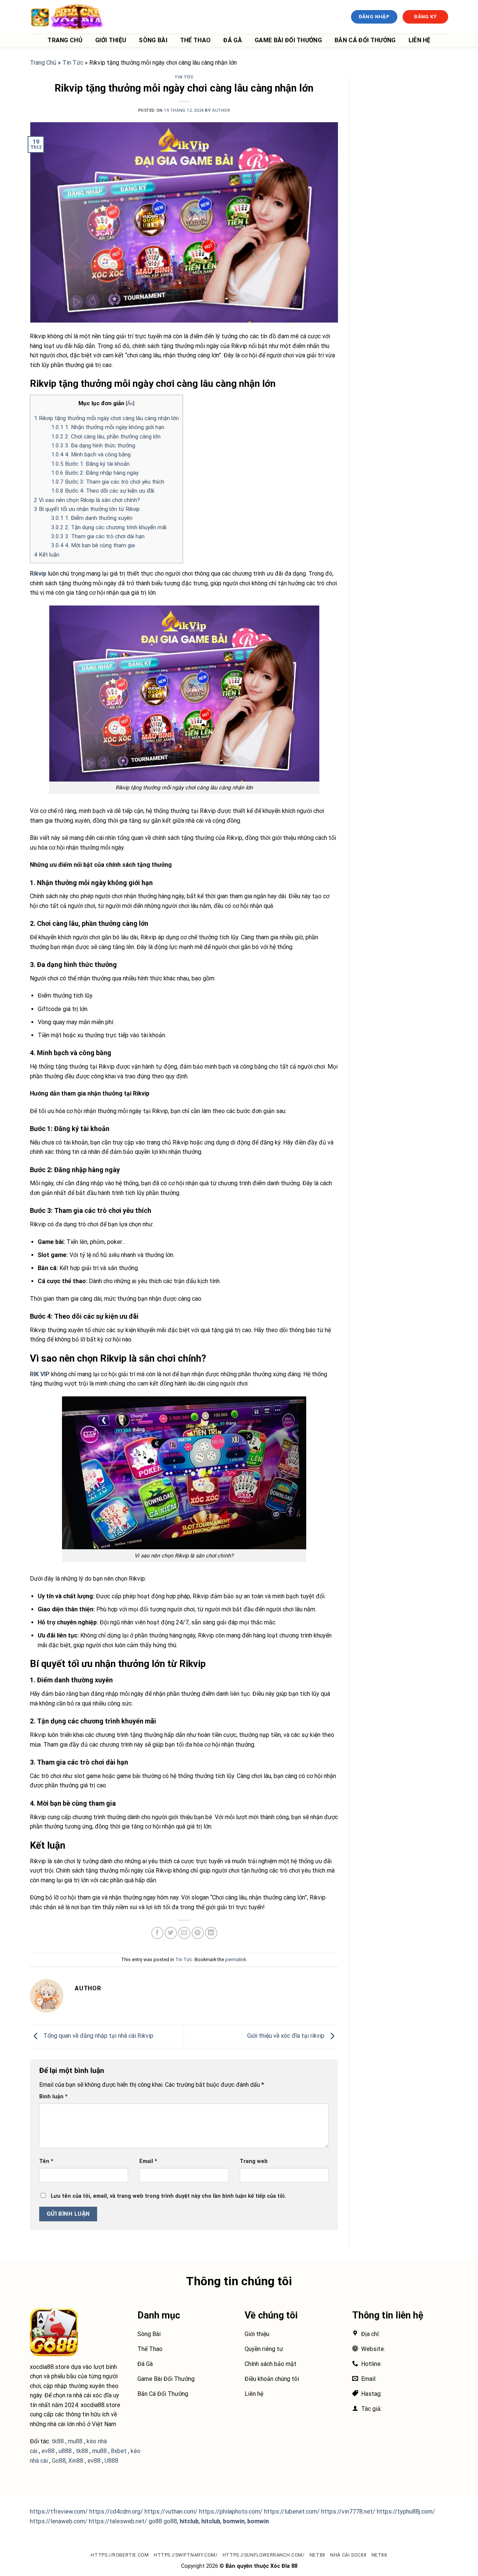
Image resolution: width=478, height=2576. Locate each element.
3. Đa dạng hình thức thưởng (93, 446)
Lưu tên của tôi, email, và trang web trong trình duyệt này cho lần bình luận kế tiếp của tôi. (168, 2196)
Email (148, 2161)
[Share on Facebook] (157, 1933)
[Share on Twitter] (171, 1933)
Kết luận (47, 555)
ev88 (94, 2461)
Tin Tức (73, 63)
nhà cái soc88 (348, 2555)
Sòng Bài (153, 40)
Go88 (59, 2461)
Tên (46, 2161)
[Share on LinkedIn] (211, 1933)
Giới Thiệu (111, 40)
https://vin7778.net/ (348, 2512)
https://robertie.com (120, 2555)
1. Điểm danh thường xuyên (92, 518)
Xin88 (76, 2461)
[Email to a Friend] (184, 1933)
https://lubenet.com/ (292, 2512)
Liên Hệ (420, 40)
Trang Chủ (65, 40)
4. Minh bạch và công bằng (91, 455)
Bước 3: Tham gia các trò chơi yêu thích (108, 482)
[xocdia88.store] (67, 17)
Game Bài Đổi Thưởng (288, 40)
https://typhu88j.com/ (406, 2512)
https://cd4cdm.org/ (116, 2512)
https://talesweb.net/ (118, 2521)
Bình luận (53, 2097)
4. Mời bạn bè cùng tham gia (93, 545)
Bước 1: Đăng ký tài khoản (90, 464)
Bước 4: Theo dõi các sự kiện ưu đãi (103, 491)
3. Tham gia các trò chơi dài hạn (98, 536)
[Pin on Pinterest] (198, 1933)
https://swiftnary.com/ (186, 2555)
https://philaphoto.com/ (231, 2512)
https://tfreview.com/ (59, 2512)
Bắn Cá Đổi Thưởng (365, 40)
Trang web (254, 2161)
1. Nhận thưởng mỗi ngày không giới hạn (108, 427)
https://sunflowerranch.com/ (264, 2555)
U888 (111, 2461)
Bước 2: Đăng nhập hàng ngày (95, 473)
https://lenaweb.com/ (59, 2521)
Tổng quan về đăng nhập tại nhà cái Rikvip (98, 2036)
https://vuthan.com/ (171, 2512)
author (221, 110)
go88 (155, 2521)
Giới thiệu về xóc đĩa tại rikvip (287, 2036)
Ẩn (130, 403)
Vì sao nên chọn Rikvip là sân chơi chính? (87, 500)
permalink (236, 1959)
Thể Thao (195, 40)
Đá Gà (233, 40)
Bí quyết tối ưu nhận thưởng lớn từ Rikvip (87, 509)
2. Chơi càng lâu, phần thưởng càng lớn (106, 437)
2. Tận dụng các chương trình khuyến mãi (109, 527)
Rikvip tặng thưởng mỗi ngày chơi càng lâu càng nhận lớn (106, 418)
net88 (317, 2555)
